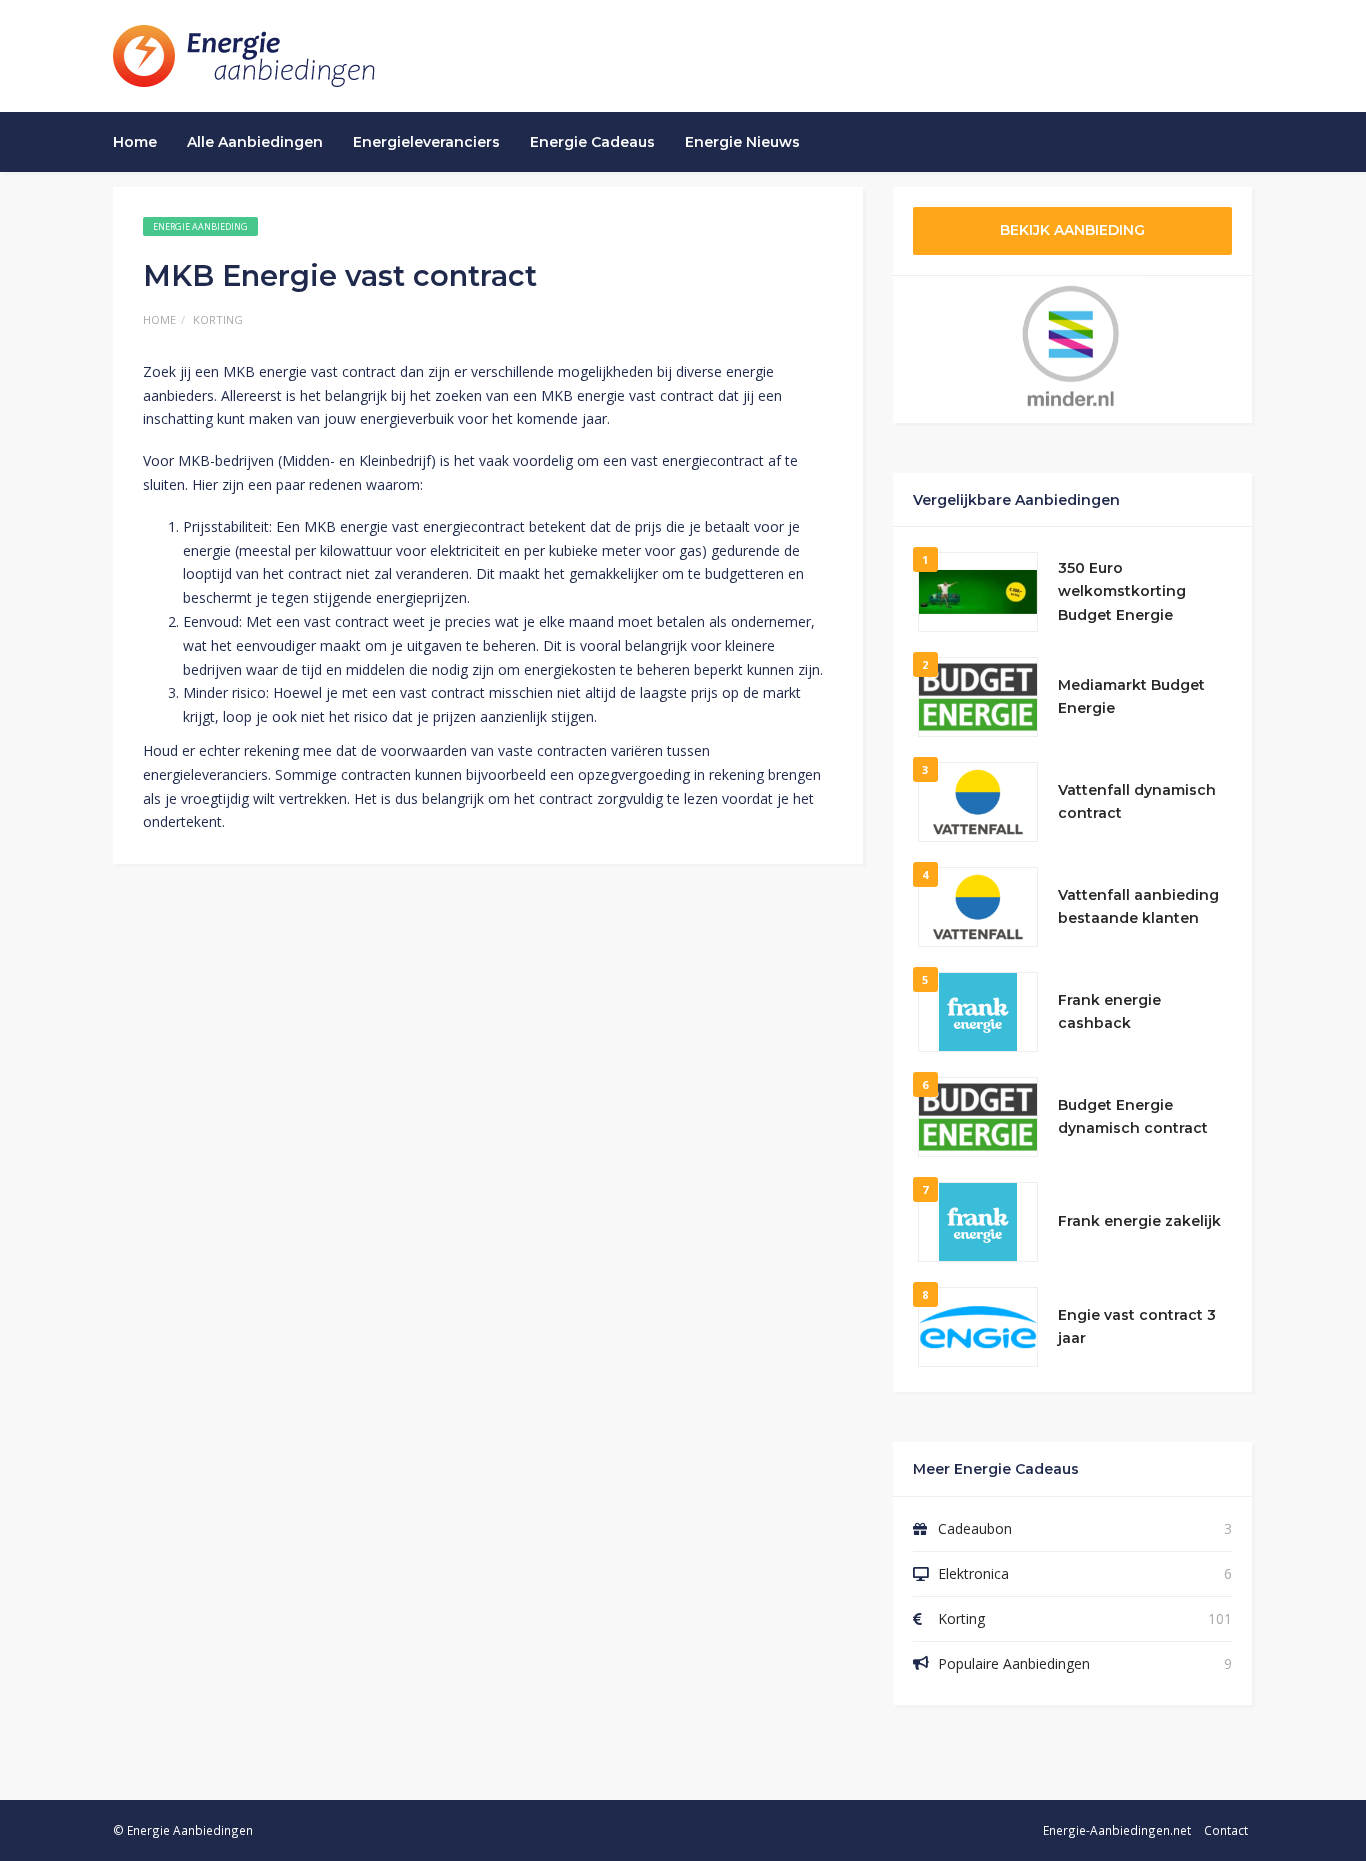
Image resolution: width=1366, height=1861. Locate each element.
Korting (218, 319)
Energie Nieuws (742, 142)
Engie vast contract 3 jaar (1137, 1327)
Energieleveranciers (426, 142)
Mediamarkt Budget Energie (1131, 697)
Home (135, 142)
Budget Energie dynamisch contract (1133, 1117)
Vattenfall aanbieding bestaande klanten (1138, 907)
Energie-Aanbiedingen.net (1117, 1830)
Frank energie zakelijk (1139, 1221)
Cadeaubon (975, 1528)
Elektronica (973, 1573)
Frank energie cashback (1109, 1012)
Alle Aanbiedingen (255, 142)
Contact (1226, 1830)
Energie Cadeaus (592, 142)
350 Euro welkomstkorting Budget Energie (1122, 592)
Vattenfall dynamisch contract (1137, 802)
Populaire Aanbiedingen (1014, 1663)
